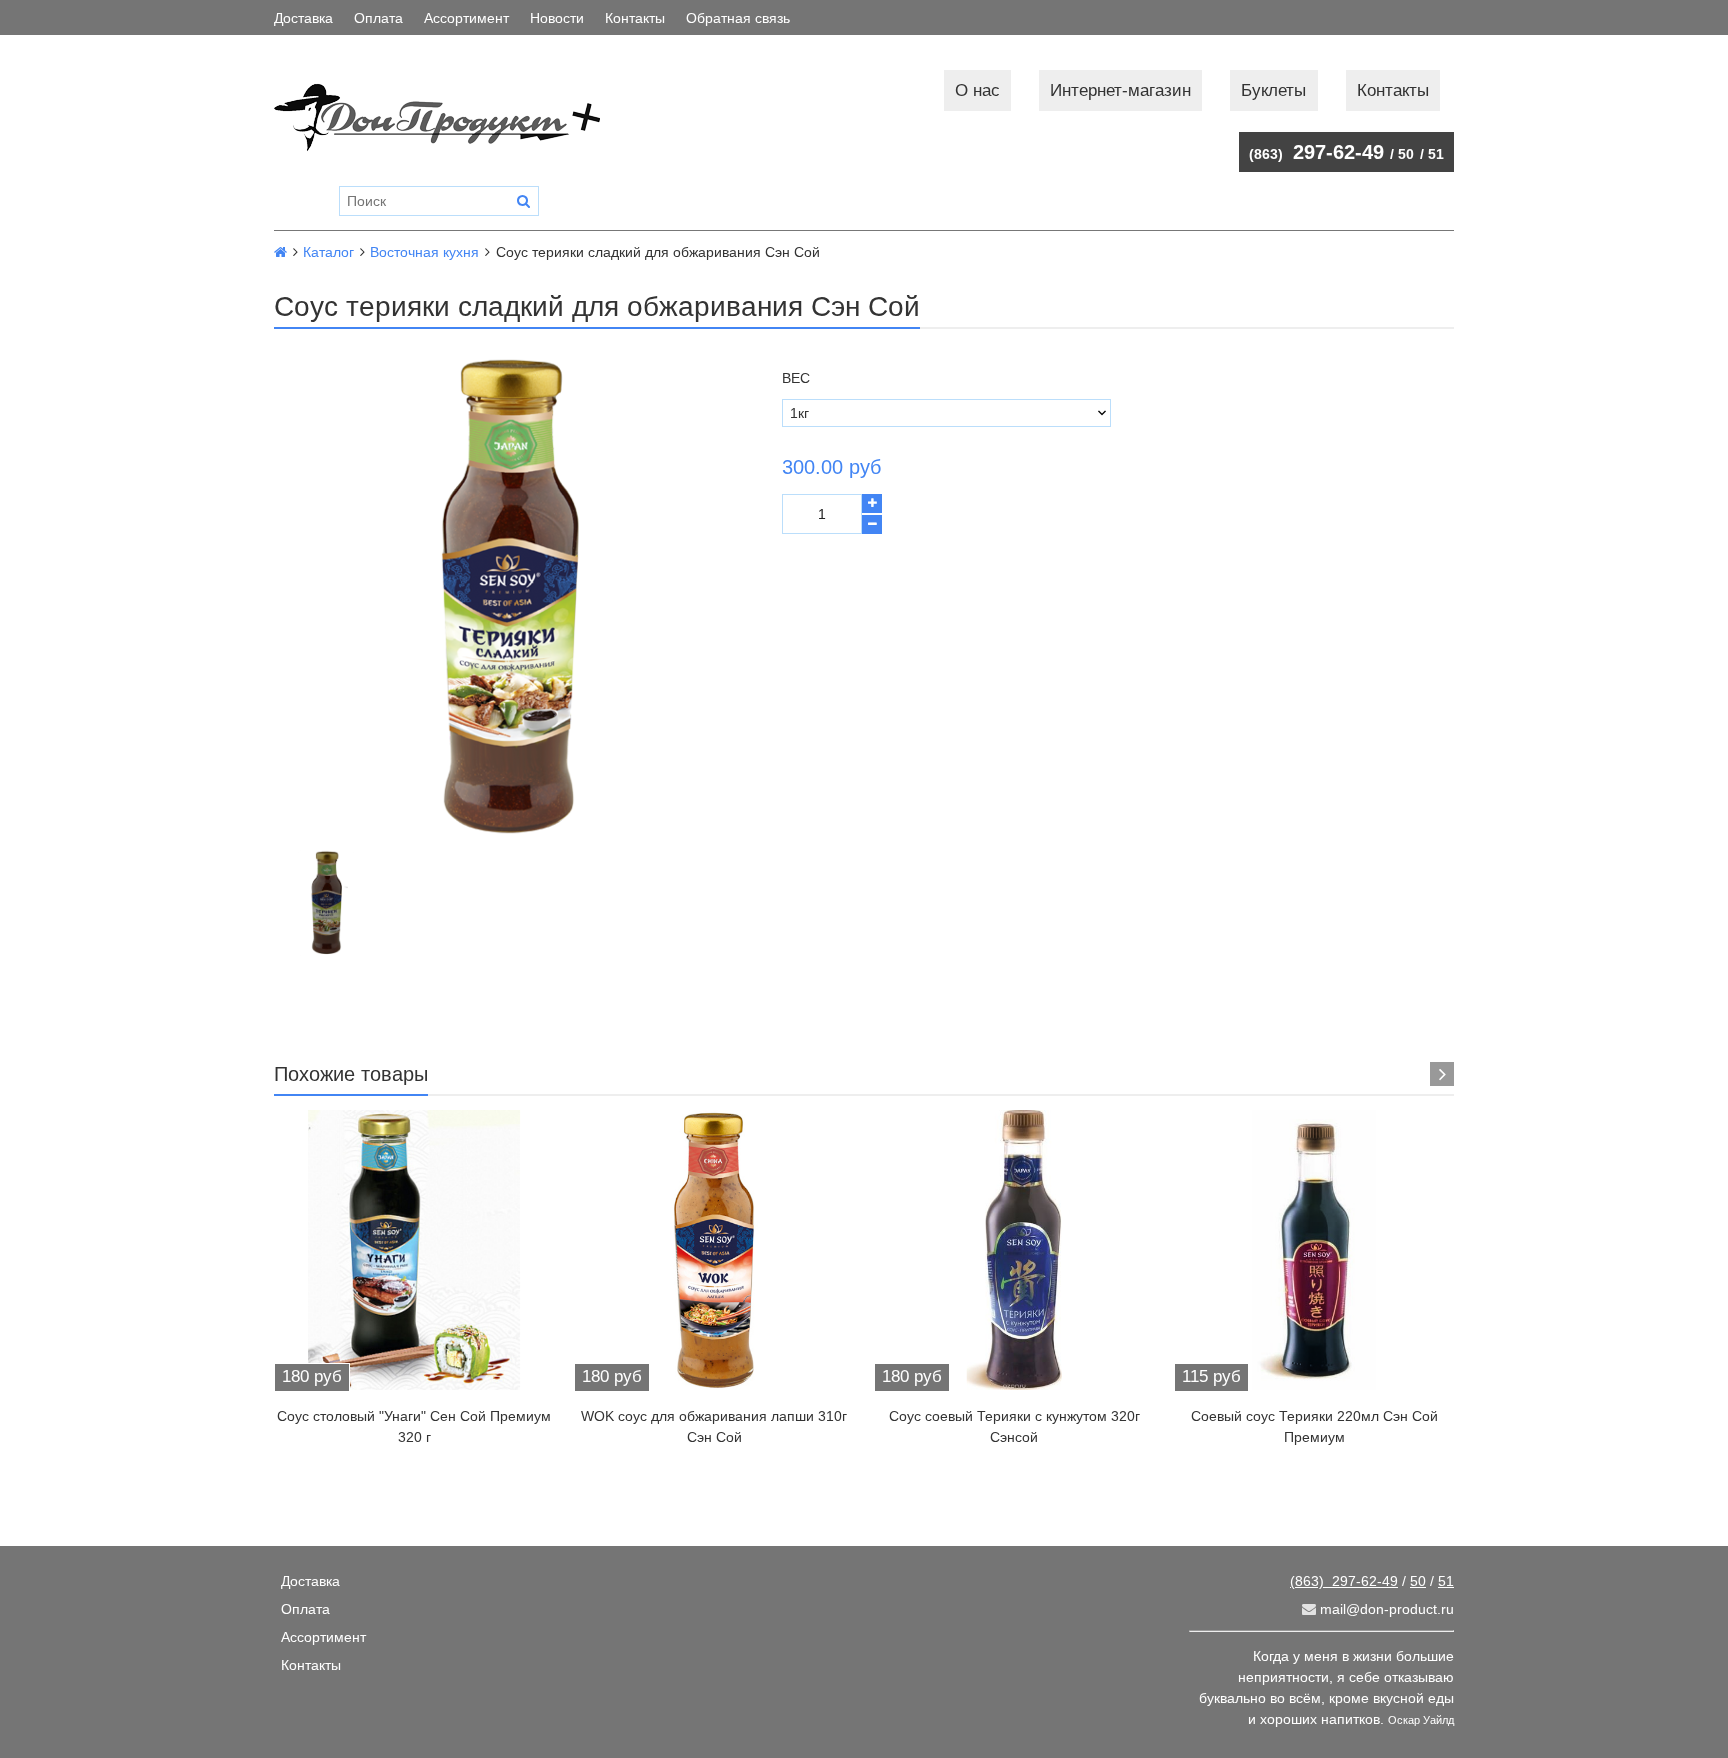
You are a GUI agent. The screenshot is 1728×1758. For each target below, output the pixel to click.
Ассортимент (466, 18)
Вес (796, 378)
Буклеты (1273, 90)
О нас (977, 90)
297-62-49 (1316, 152)
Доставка (303, 18)
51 (1436, 154)
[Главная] (280, 252)
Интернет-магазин (1120, 90)
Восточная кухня (424, 252)
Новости (557, 18)
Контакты (635, 18)
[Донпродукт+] (457, 117)
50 (1406, 154)
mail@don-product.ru (1385, 1609)
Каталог (328, 252)
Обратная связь (738, 18)
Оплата (378, 18)
